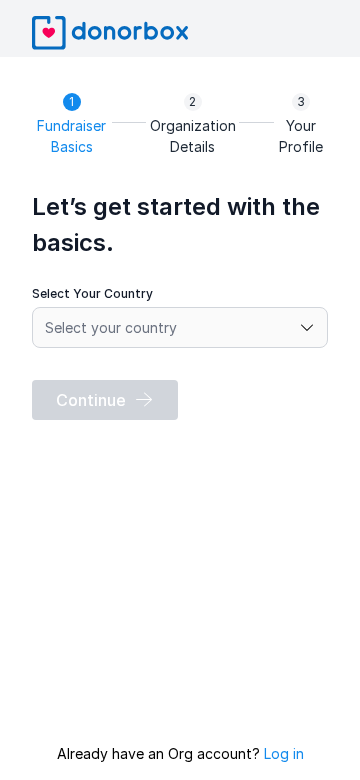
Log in (284, 753)
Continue (91, 400)
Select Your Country (92, 293)
